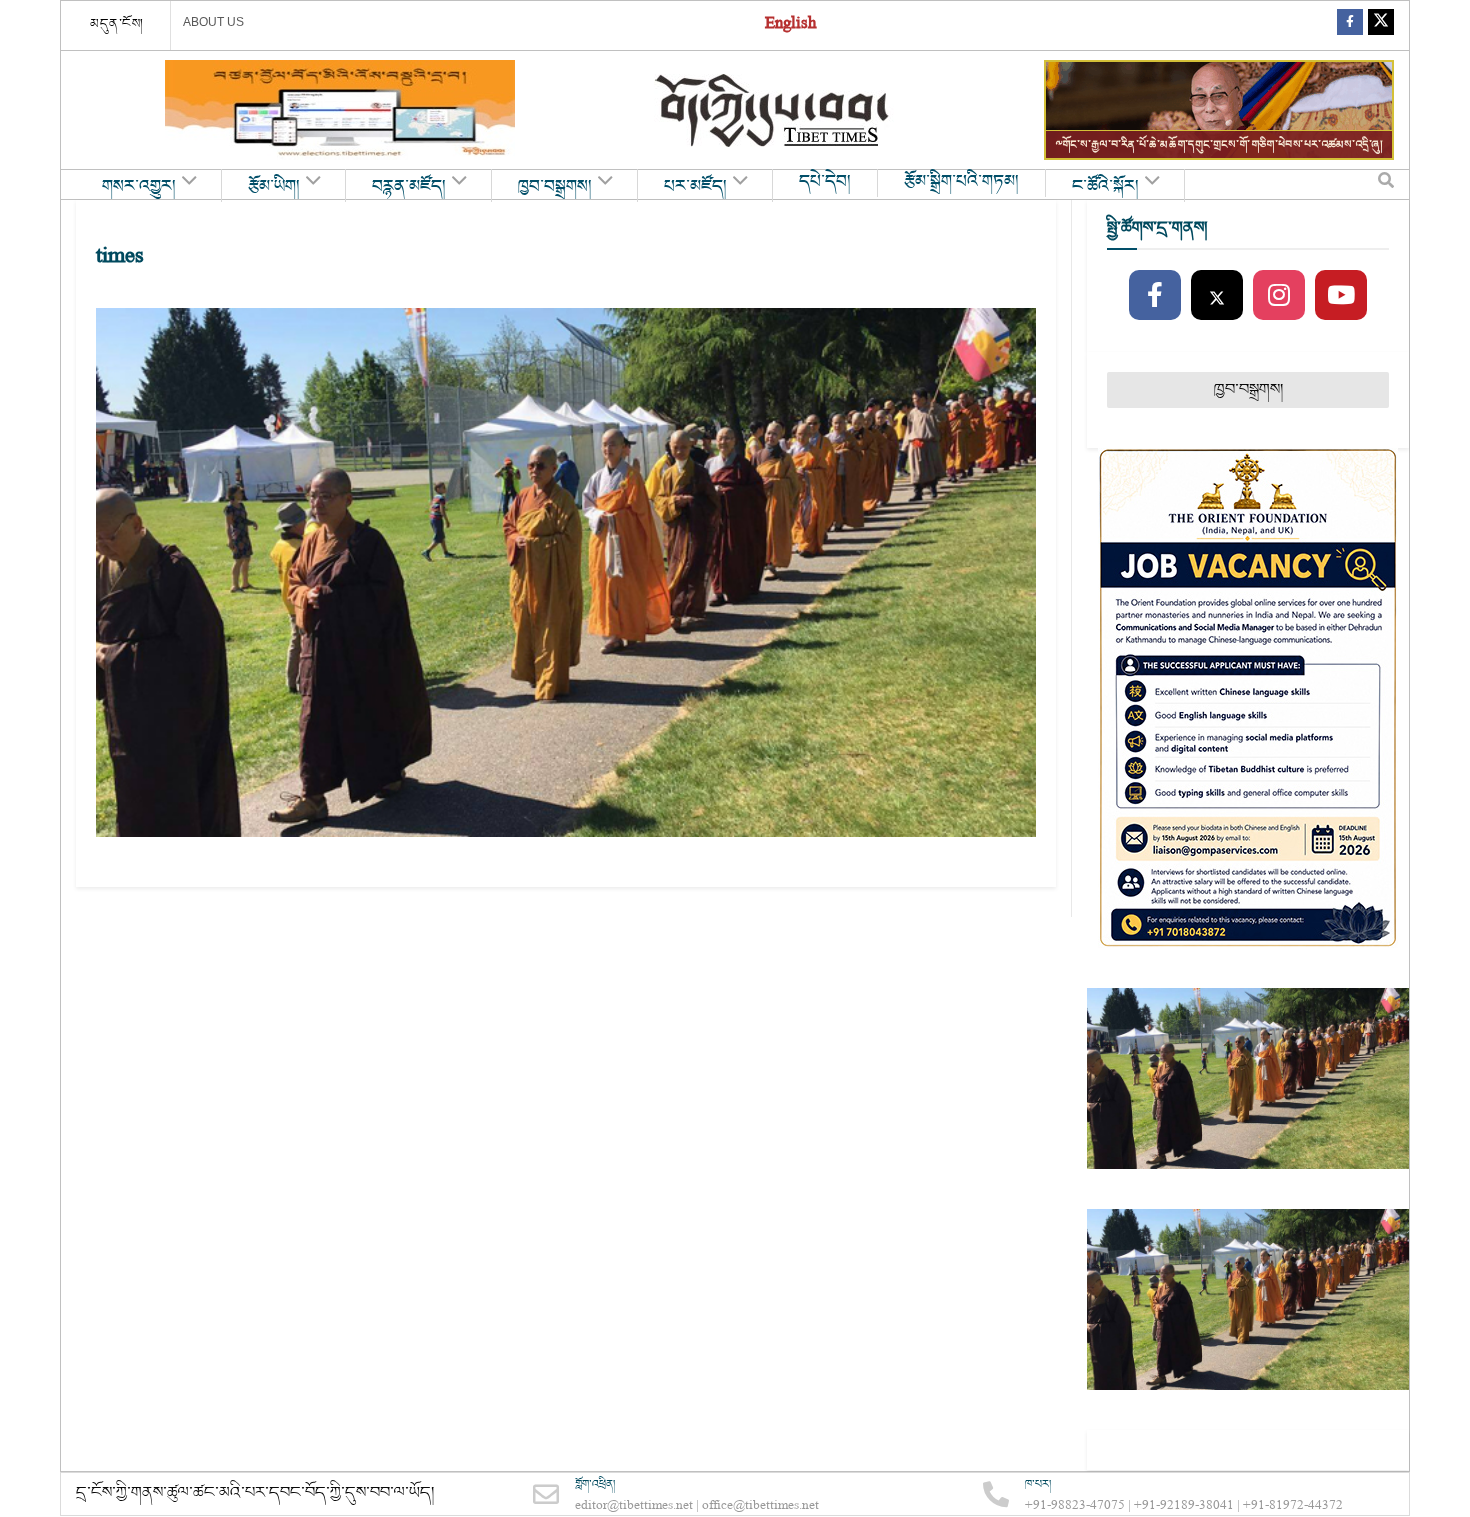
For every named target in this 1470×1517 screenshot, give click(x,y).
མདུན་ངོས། (117, 24)
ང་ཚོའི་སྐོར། (1105, 187)
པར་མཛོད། (695, 187)
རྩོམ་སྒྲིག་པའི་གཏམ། (961, 182)
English (790, 25)
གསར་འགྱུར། (139, 187)
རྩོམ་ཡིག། (274, 187)
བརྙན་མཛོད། (409, 187)
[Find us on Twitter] (1381, 25)
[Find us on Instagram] (1279, 296)
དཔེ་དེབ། (825, 182)
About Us (213, 22)
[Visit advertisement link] (340, 110)
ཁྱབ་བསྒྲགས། (555, 187)
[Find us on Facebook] (1350, 25)
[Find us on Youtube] (1341, 296)
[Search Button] (1386, 185)
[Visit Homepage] (774, 110)
